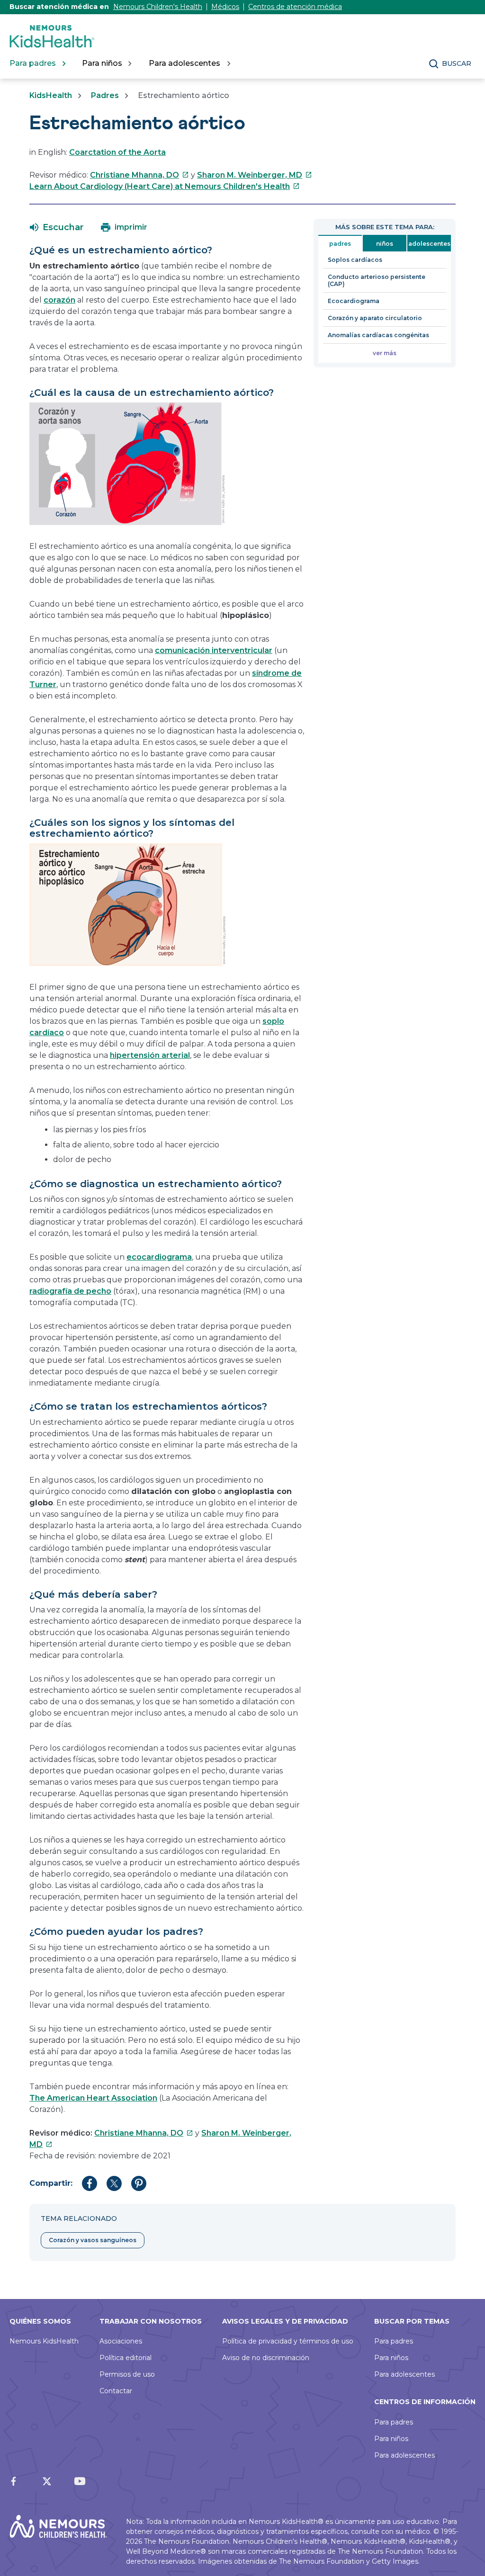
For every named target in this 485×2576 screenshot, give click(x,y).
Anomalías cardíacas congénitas (378, 335)
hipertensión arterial (150, 1055)
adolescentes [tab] (429, 244)
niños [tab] (385, 244)
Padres (105, 95)
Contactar (116, 2391)
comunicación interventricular (214, 650)
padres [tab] (340, 244)
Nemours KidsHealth (44, 2341)
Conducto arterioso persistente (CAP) (377, 280)
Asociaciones (121, 2341)
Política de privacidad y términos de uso (288, 2341)
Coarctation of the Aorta (117, 152)
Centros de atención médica (295, 7)
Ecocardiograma (354, 301)
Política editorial (126, 2358)
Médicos (225, 7)
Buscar (457, 63)
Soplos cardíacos (355, 260)
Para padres (394, 2341)
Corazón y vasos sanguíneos (93, 2240)
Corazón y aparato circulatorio (375, 318)
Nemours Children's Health (158, 7)
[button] (57, 227)
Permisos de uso (127, 2374)
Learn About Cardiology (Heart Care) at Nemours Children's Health (165, 186)
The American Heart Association (93, 2098)
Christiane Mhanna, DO (139, 175)
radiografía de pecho (70, 1291)
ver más (385, 353)
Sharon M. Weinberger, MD (255, 175)
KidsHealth (51, 95)
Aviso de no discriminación (266, 2358)
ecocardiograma (159, 1257)
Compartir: (51, 2183)
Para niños (391, 2358)
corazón (59, 300)
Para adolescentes (404, 2374)
